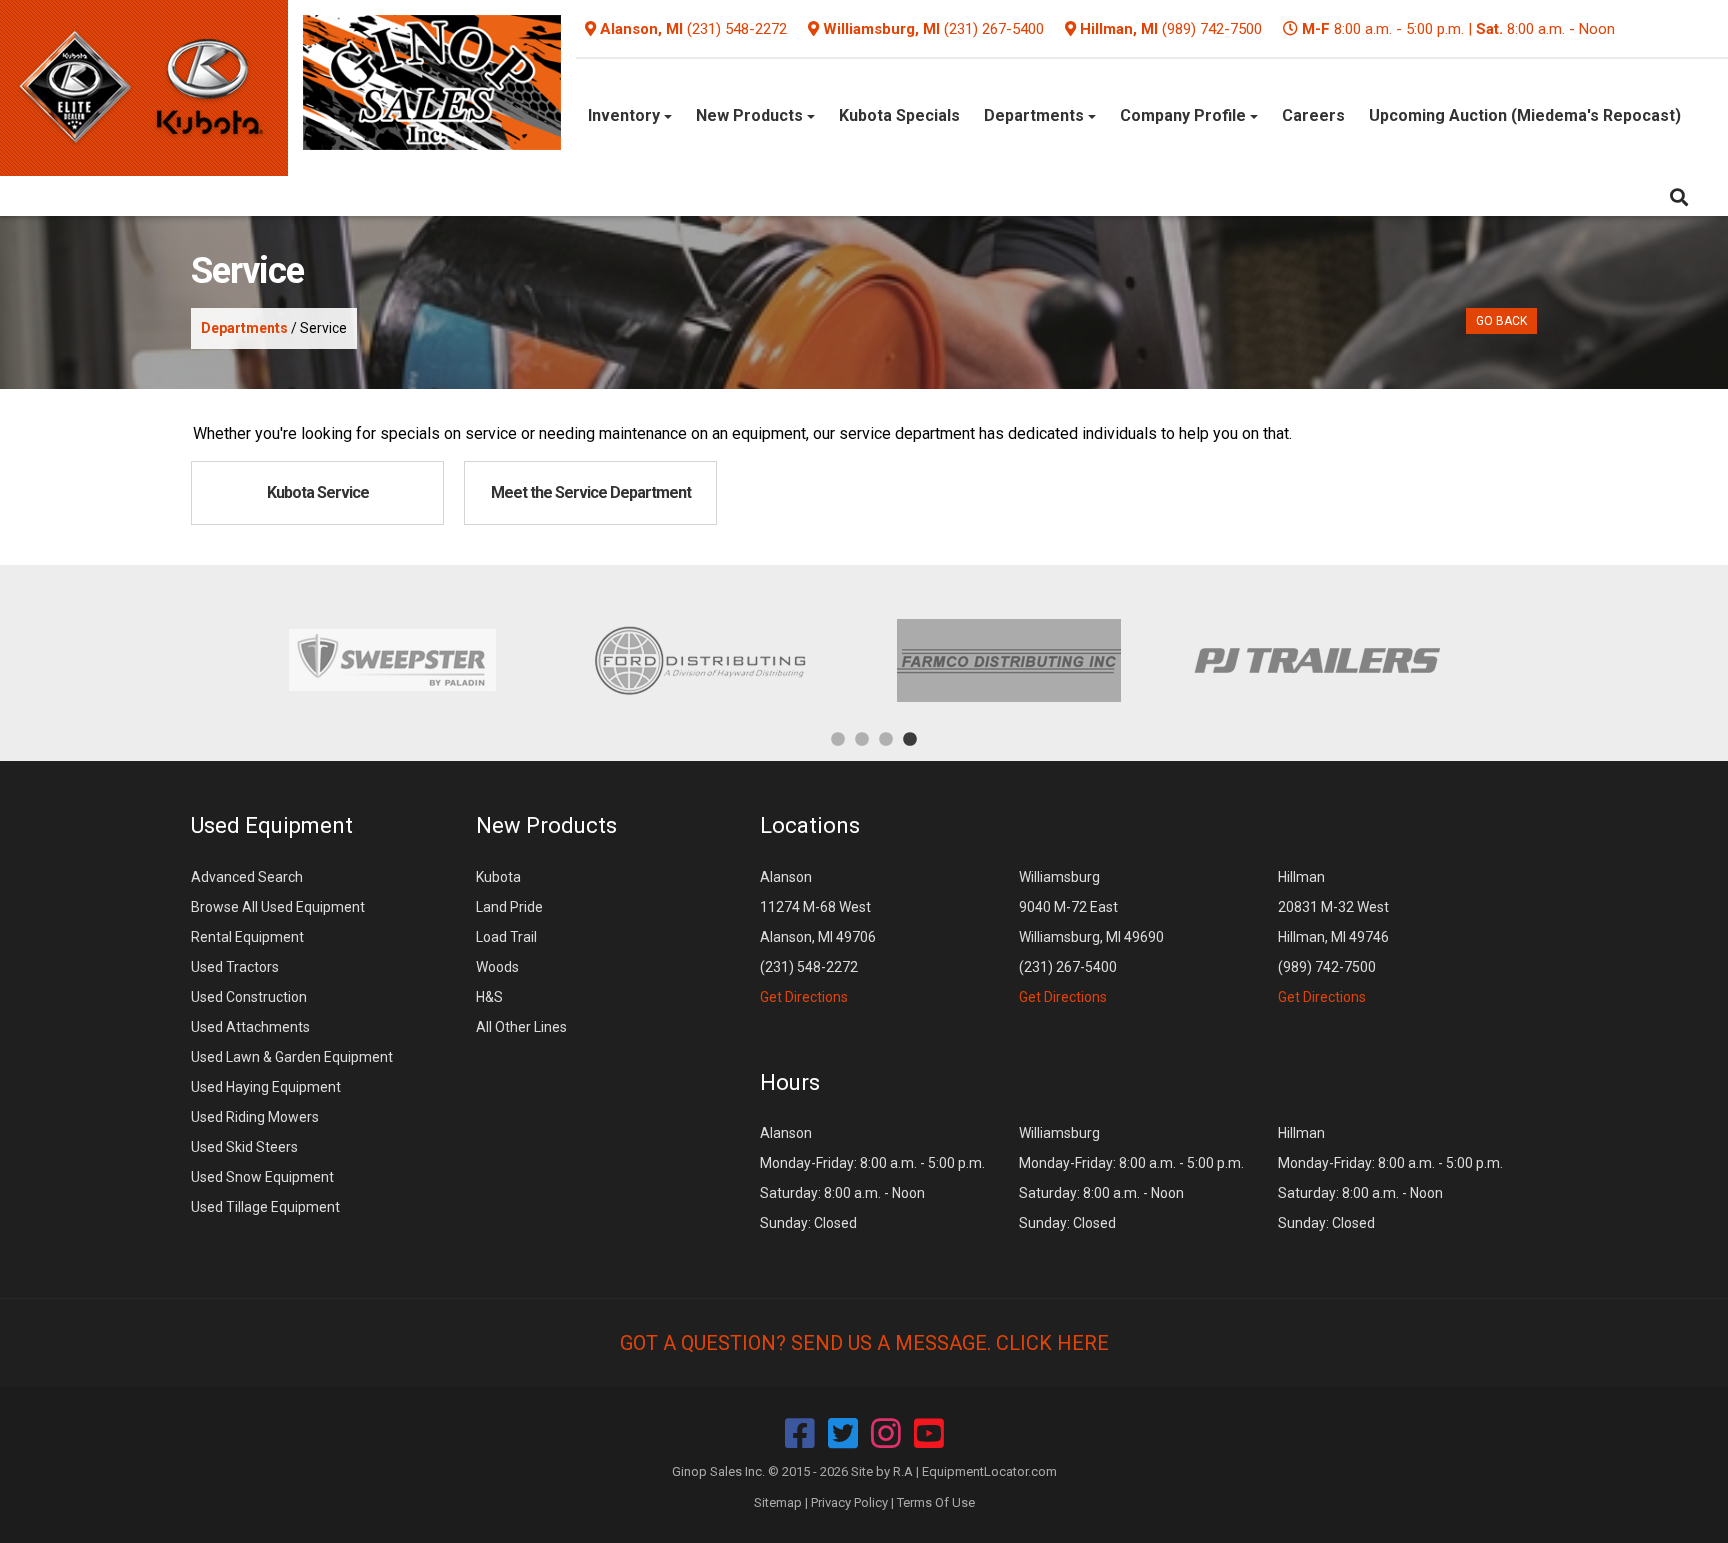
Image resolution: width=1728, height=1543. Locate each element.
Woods (497, 967)
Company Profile (1185, 115)
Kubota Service (318, 492)
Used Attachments (250, 1027)
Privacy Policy (849, 1502)
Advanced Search (247, 877)
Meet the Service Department (591, 492)
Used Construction (249, 997)
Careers (1313, 115)
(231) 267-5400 (994, 29)
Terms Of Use (936, 1502)
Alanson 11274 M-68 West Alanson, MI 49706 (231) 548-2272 (818, 937)
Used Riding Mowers (255, 1117)
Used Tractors (235, 967)
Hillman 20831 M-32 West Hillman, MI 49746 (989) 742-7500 (1333, 937)
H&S (489, 997)
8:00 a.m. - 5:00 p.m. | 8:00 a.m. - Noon (1458, 29)
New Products (751, 115)
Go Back (1501, 321)
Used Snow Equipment (262, 1177)
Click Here (1052, 1343)
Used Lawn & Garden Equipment (292, 1057)
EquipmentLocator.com (989, 1471)
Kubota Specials (899, 115)
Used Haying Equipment (266, 1087)
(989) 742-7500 (1212, 29)
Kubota (498, 877)
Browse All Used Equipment (278, 907)
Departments (1036, 115)
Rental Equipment (247, 937)
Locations (810, 825)
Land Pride (509, 907)
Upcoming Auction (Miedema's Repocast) (1525, 115)
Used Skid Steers (244, 1147)
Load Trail (506, 937)
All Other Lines (521, 1027)
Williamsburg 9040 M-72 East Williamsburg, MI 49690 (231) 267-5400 (1091, 937)
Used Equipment (272, 825)
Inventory (626, 115)
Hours (790, 1082)
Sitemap (778, 1502)
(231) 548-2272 (737, 29)
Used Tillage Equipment (265, 1207)
